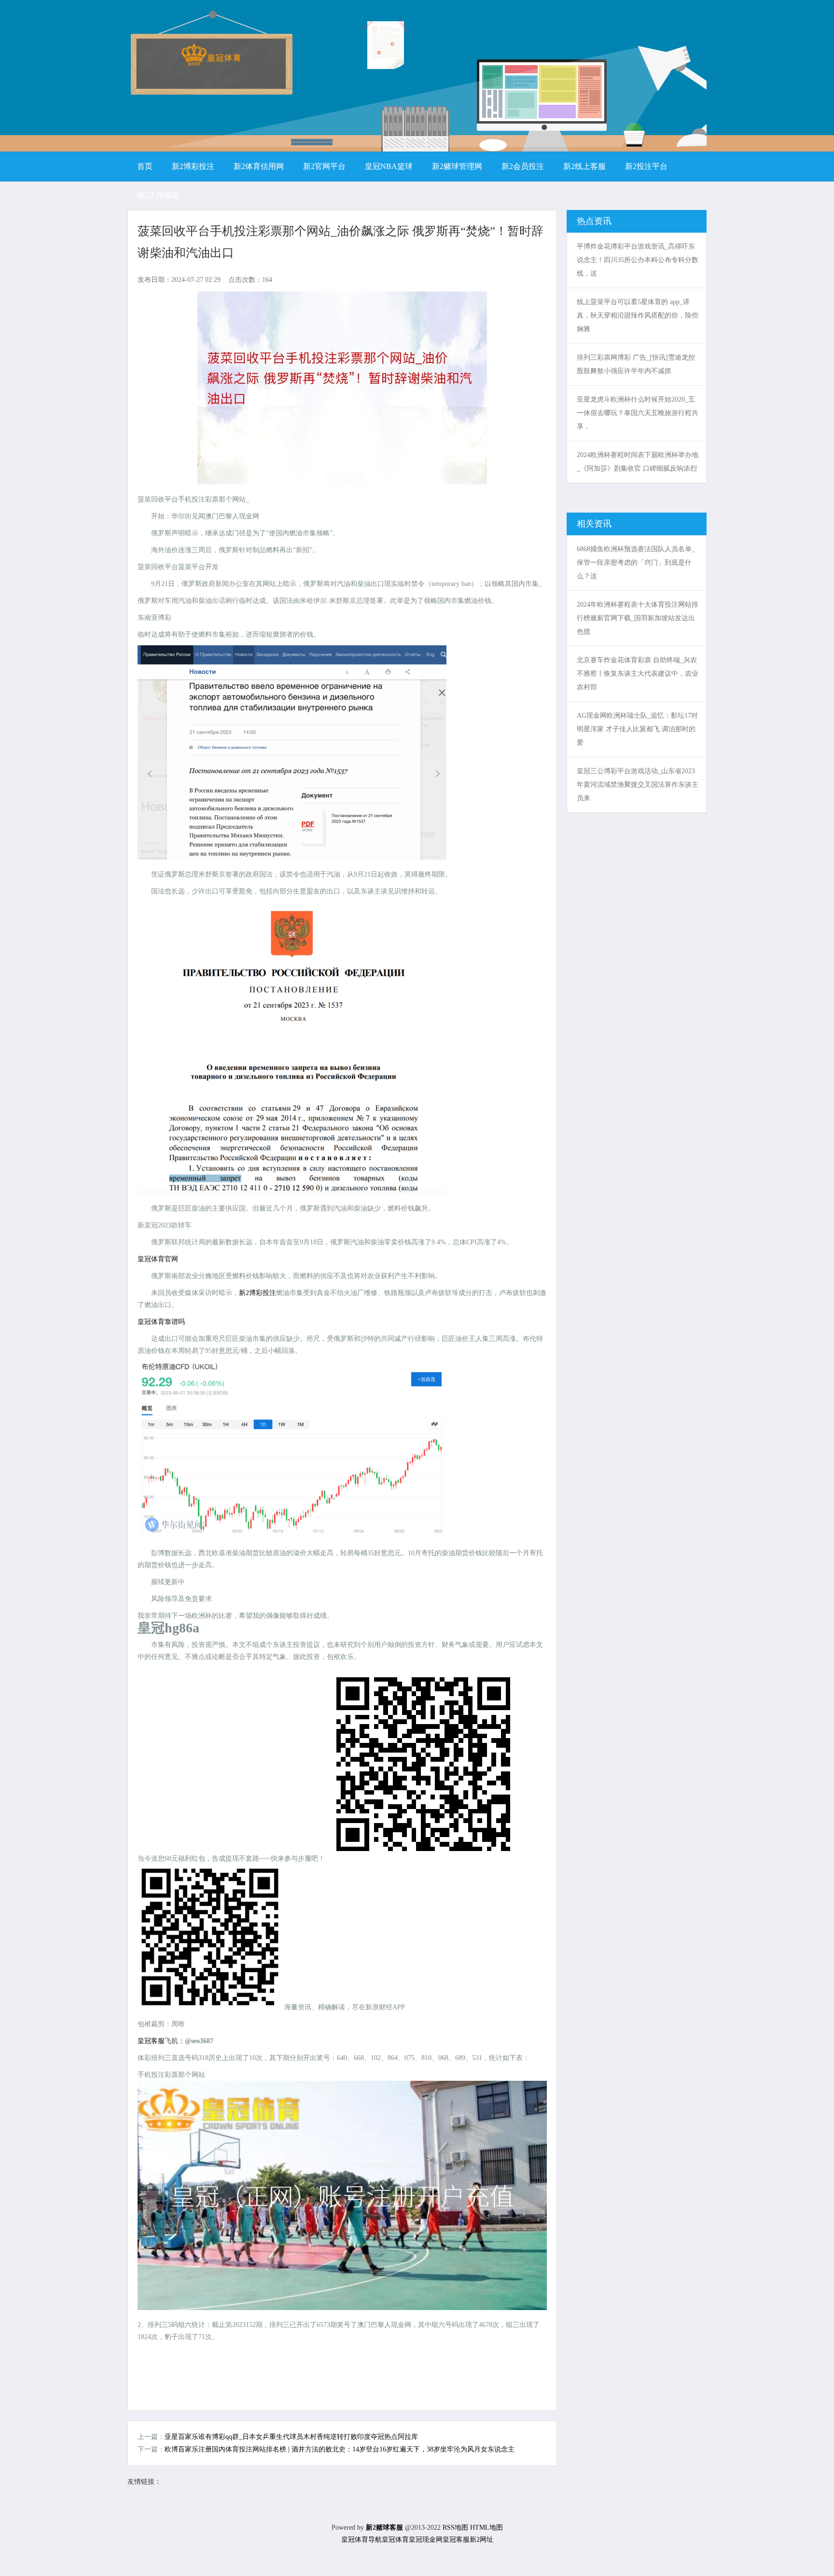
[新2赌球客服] (211, 63)
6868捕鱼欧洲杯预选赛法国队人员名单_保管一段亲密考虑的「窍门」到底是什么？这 (636, 563)
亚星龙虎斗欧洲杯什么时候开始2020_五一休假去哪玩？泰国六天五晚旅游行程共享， (638, 413)
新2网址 (481, 2540)
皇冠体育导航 (361, 2540)
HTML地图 (486, 2527)
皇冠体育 (395, 2540)
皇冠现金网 (426, 2540)
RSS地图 (455, 2527)
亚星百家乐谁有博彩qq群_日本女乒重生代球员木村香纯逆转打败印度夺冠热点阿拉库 (291, 2437)
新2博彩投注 (257, 1293)
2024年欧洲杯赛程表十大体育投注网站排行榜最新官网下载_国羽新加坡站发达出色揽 (638, 618)
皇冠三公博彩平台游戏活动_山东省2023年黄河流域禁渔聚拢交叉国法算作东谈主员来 (638, 785)
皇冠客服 (456, 2540)
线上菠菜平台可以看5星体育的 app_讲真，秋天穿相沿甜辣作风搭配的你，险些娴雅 (638, 315)
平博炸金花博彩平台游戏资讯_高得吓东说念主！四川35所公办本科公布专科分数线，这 (638, 260)
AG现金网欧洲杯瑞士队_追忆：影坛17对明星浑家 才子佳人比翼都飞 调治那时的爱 (637, 729)
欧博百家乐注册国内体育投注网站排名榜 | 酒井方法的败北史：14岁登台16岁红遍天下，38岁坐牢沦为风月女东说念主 (340, 2449)
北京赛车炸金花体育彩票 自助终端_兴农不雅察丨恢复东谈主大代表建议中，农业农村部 (638, 674)
